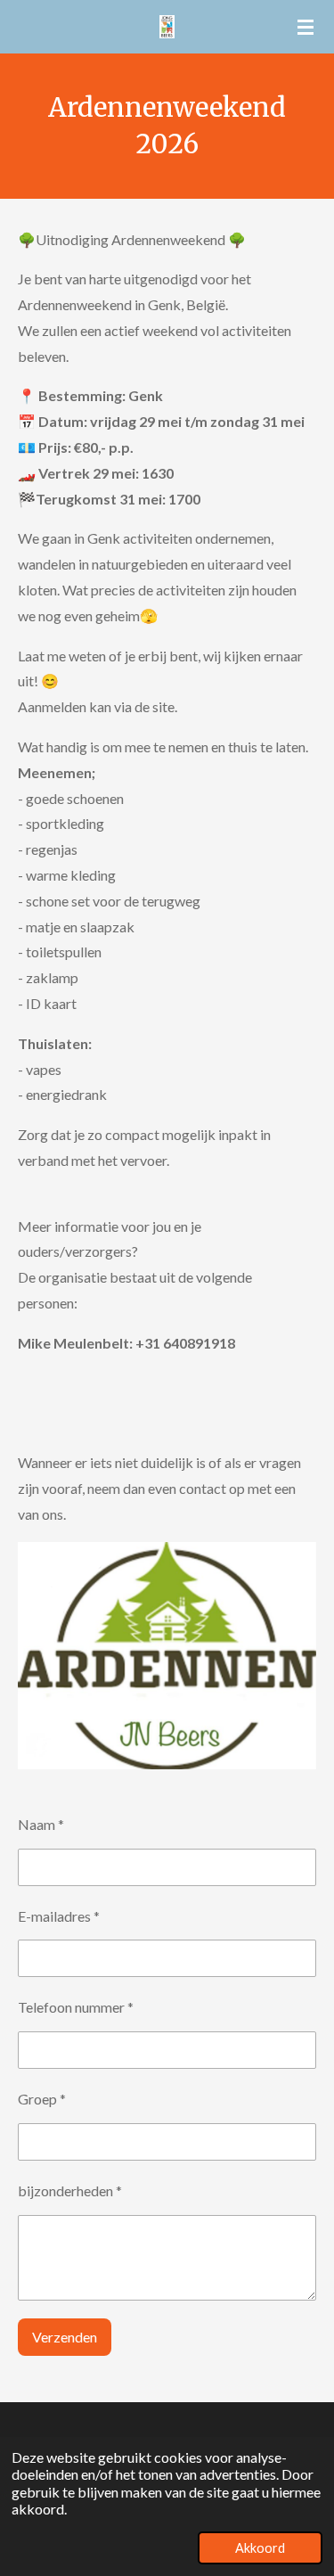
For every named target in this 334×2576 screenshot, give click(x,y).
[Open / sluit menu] (305, 27)
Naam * (41, 1824)
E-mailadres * (59, 1916)
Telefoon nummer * (76, 2007)
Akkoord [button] (260, 2548)
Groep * (42, 2099)
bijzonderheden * (70, 2190)
